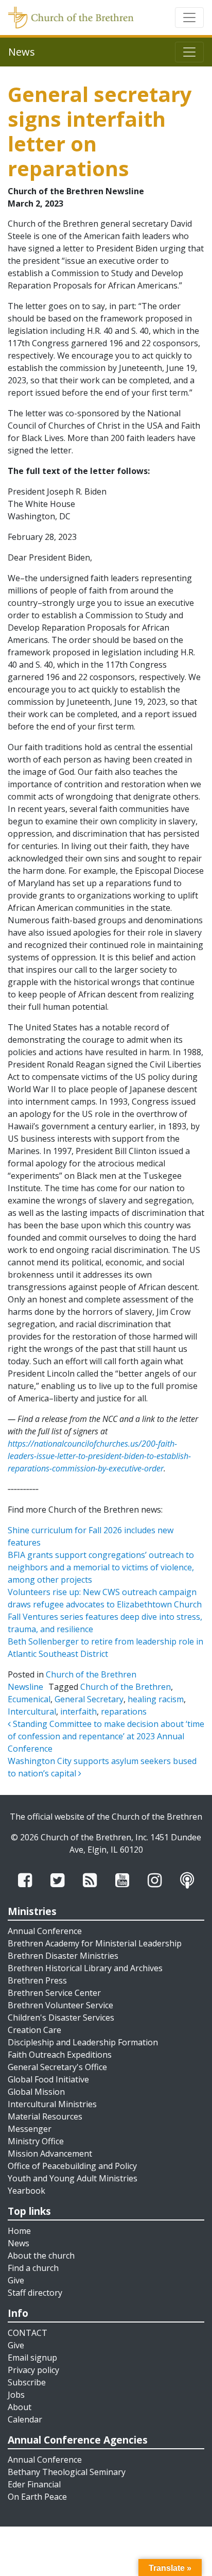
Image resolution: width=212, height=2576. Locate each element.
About (20, 2407)
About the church (41, 2256)
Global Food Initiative (48, 2079)
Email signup (32, 2358)
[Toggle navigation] (189, 18)
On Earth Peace (37, 2497)
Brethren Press (37, 1980)
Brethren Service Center (54, 1993)
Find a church (33, 2268)
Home (19, 2231)
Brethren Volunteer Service (60, 2005)
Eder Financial (34, 2484)
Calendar (25, 2419)
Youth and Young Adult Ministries (73, 2178)
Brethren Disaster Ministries (63, 1956)
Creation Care (34, 2030)
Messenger (30, 2129)
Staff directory (35, 2293)
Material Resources (45, 2116)
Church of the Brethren (126, 1687)
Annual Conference (45, 1931)
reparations (124, 1711)
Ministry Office (36, 2141)
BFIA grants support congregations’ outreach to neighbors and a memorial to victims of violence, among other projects (101, 1567)
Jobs (16, 2395)
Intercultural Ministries (52, 2104)
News (19, 2243)
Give (16, 2280)
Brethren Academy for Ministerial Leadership (95, 1943)
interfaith (78, 1711)
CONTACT (28, 2333)
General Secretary (89, 1699)
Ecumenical (29, 1699)
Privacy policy (33, 2370)
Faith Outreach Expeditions (60, 2055)
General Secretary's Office (57, 2067)
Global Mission (36, 2092)
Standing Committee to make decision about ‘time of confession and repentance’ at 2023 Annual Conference (106, 1736)
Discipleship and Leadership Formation (83, 2042)
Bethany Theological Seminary (67, 2472)
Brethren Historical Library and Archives (85, 1968)
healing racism (156, 1699)
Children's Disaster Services (61, 2018)
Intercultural (32, 1711)
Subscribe (27, 2382)
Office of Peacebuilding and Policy (72, 2166)
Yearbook (26, 2191)
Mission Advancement (50, 2154)
